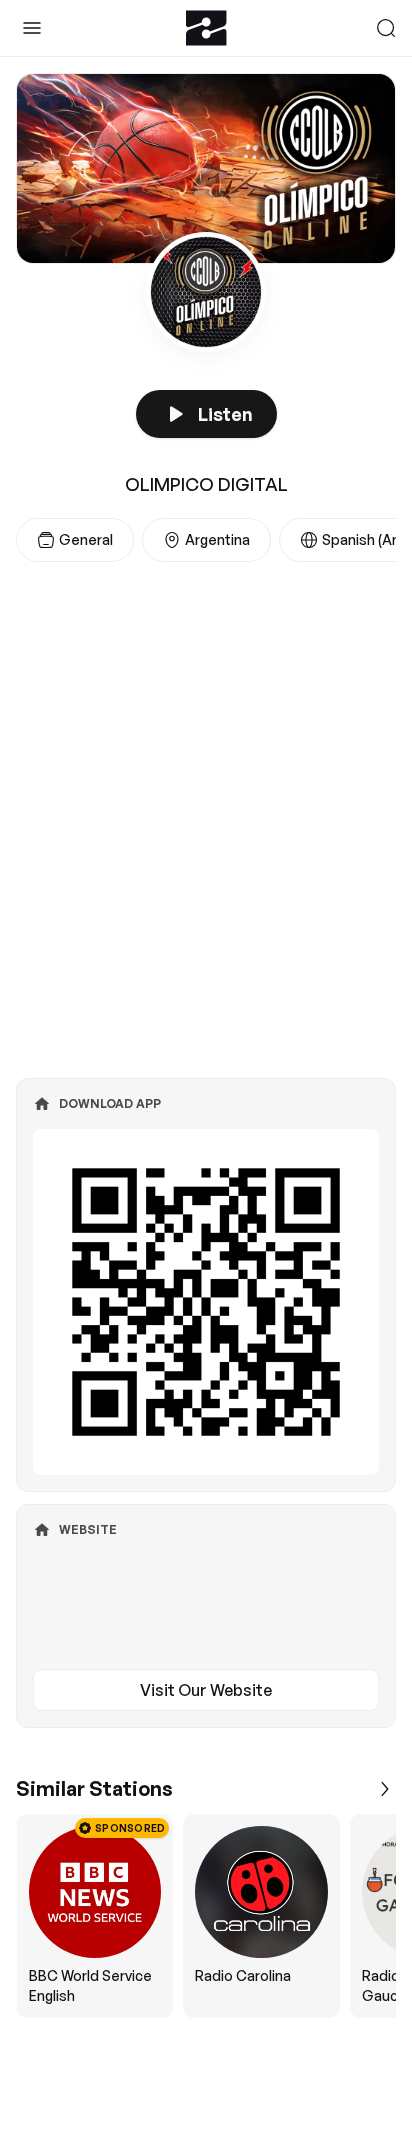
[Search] (386, 28)
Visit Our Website (206, 1690)
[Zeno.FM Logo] (206, 28)
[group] (206, 1916)
